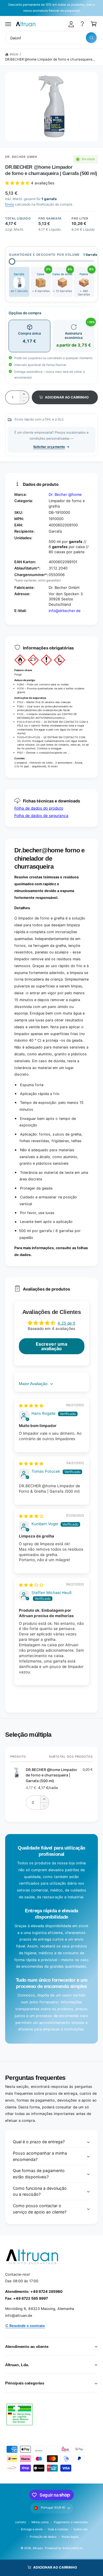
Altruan (38, 2548)
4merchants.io (72, 2548)
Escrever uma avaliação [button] (51, 1346)
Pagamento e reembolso (71, 2522)
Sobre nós (81, 2529)
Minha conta (40, 2522)
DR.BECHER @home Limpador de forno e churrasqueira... (50, 59)
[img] (31, 1406)
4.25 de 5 (66, 1323)
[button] (8, 24)
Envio (10, 204)
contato (21, 2522)
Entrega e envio (32, 2529)
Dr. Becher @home (65, 494)
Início (14, 54)
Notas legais (70, 2537)
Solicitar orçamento (49, 447)
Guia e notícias (58, 2529)
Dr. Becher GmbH (21, 157)
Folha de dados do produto (39, 808)
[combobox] (51, 38)
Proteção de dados (43, 2537)
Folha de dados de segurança (41, 816)
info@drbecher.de (65, 611)
